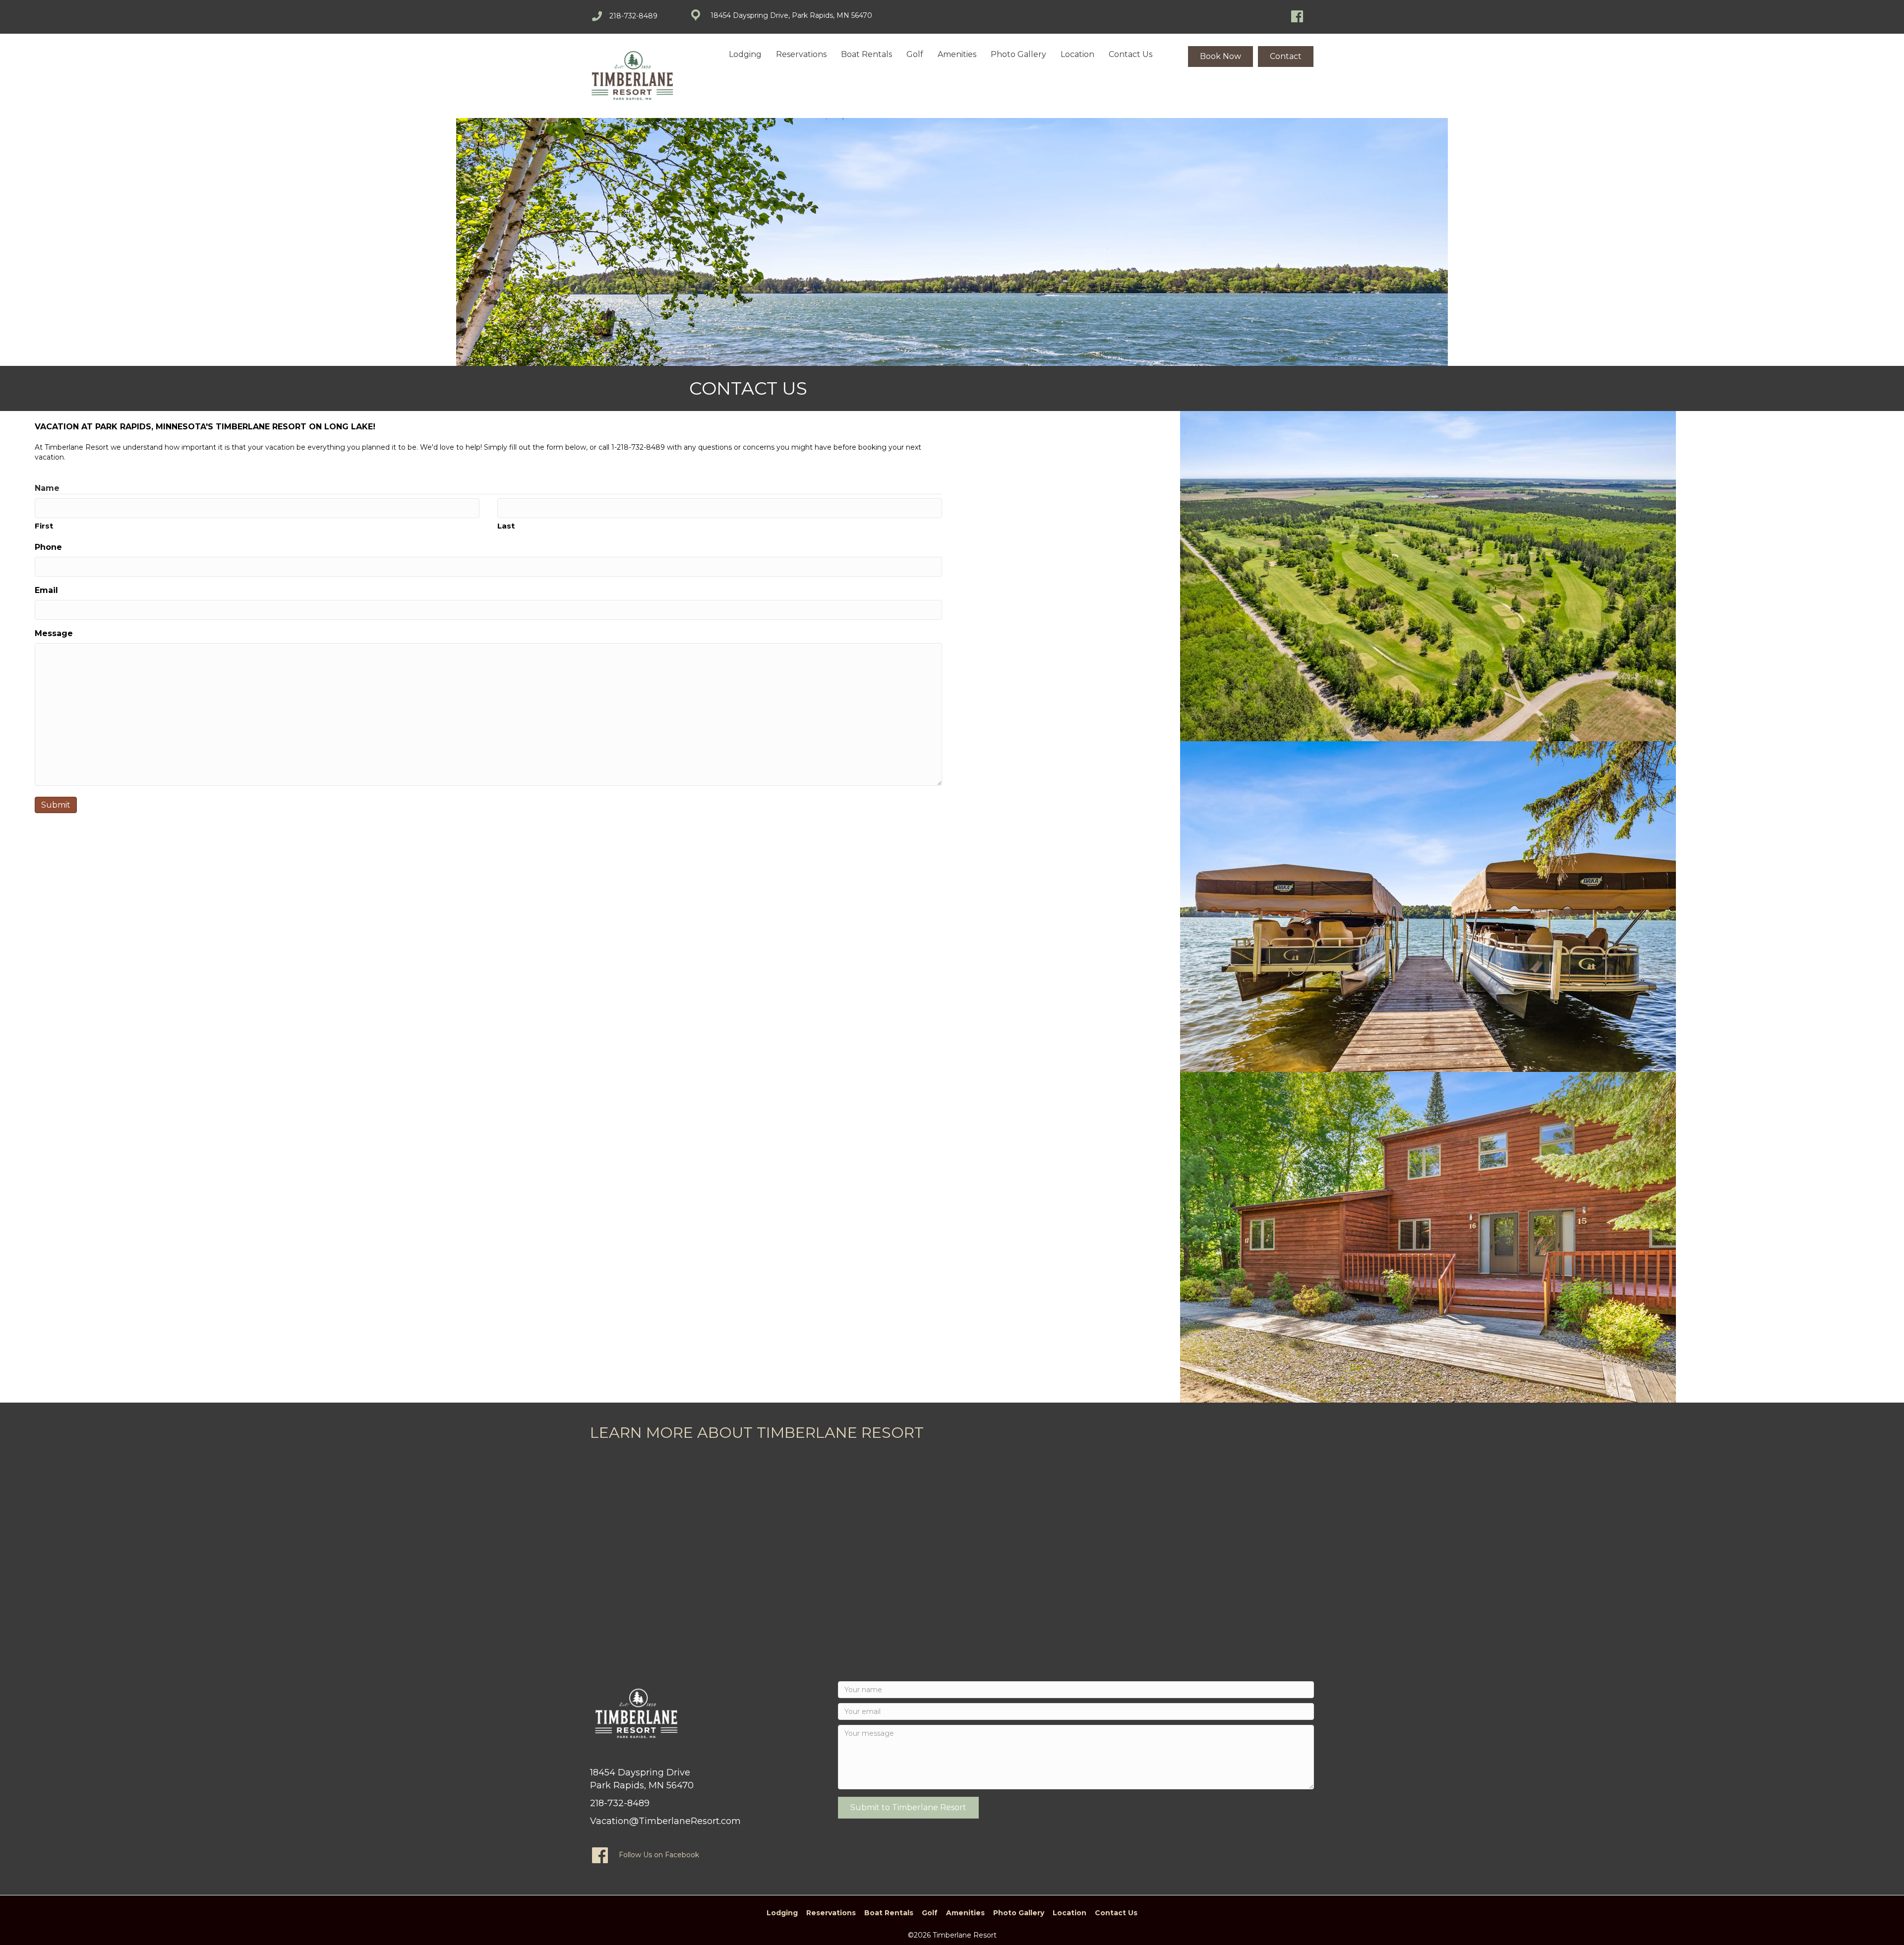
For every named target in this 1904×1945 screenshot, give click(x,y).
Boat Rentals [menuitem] (866, 54)
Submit (56, 805)
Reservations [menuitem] (801, 54)
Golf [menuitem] (915, 54)
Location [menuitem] (1077, 54)
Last (506, 526)
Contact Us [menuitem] (1130, 54)
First (44, 526)
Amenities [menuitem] (957, 54)
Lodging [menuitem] (745, 54)
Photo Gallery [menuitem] (1018, 54)
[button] (908, 1808)
